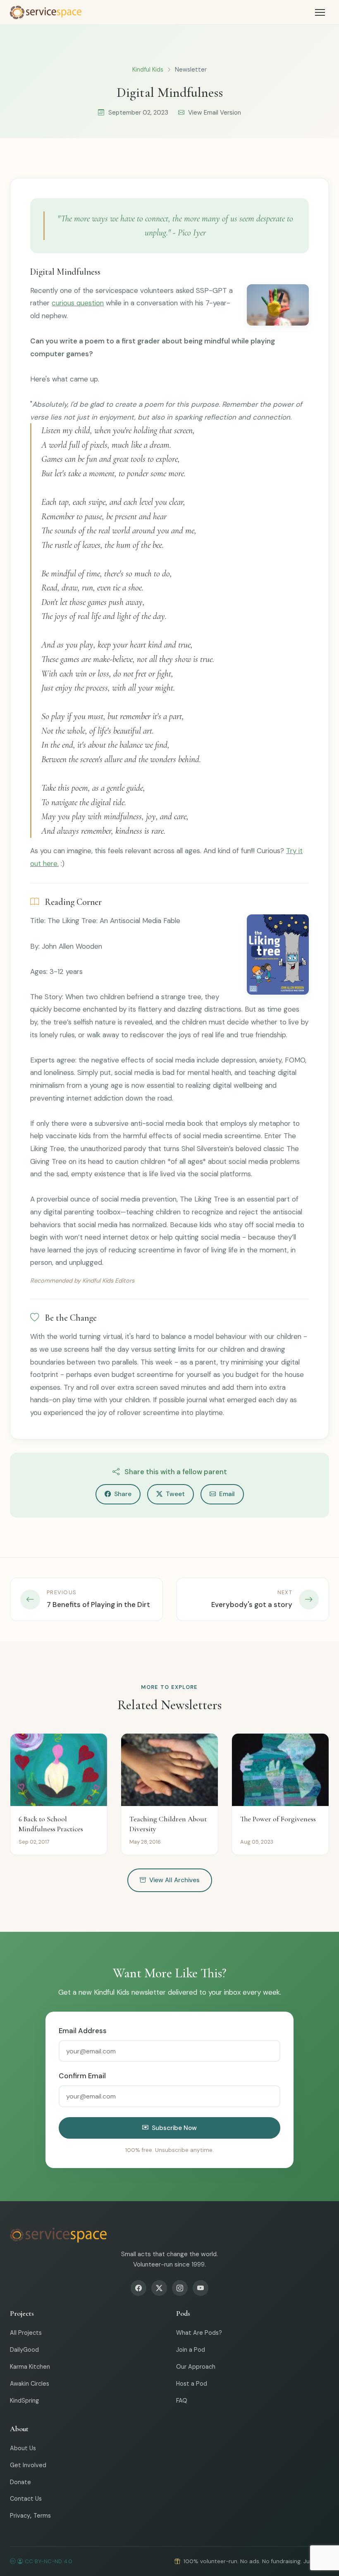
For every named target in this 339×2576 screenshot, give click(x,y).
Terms (42, 2516)
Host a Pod (192, 2384)
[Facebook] (138, 2288)
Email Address (83, 2031)
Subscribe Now (174, 2128)
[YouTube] (201, 2288)
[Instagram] (180, 2288)
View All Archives (174, 1880)
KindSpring (24, 2401)
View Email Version (215, 113)
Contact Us (26, 2499)
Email (227, 1494)
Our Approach (196, 2367)
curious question (78, 303)
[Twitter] (159, 2288)
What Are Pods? (199, 2333)
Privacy (20, 2516)
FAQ (182, 2401)
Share (123, 1494)
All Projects (26, 2333)
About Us (23, 2448)
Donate (20, 2482)
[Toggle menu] (320, 12)
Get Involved (28, 2465)
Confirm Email (82, 2076)
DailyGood (24, 2350)
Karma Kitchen (30, 2367)
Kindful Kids (148, 70)
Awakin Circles (30, 2384)
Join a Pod (191, 2350)
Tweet (175, 1494)
